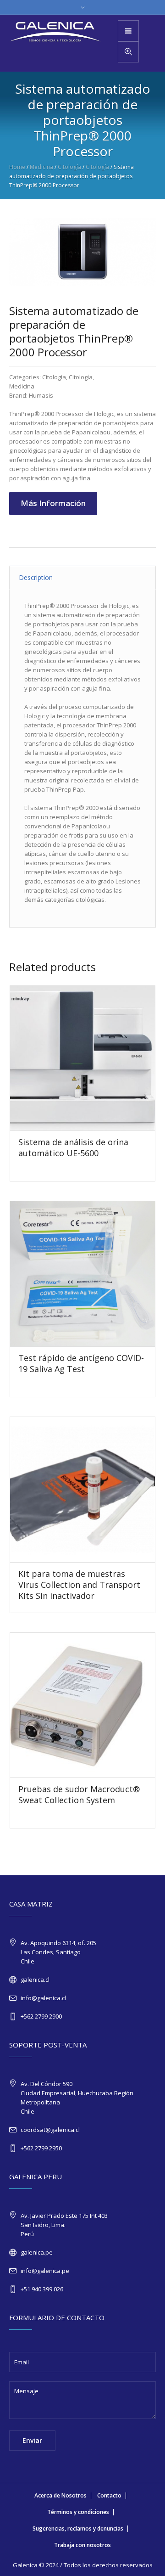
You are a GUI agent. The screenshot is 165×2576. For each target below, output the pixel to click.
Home (17, 167)
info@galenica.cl (43, 1998)
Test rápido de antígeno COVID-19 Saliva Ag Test (81, 1363)
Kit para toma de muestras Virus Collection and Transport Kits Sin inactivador (79, 1585)
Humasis (41, 395)
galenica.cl (35, 1980)
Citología (69, 167)
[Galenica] (55, 32)
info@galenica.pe (45, 2271)
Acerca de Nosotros (60, 2495)
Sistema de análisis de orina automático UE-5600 (73, 1147)
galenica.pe (37, 2252)
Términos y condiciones (78, 2512)
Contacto (109, 2495)
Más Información (53, 503)
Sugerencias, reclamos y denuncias (78, 2528)
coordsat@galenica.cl (50, 2130)
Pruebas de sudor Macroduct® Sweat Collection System (79, 1794)
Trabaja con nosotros (82, 2545)
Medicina (41, 167)
